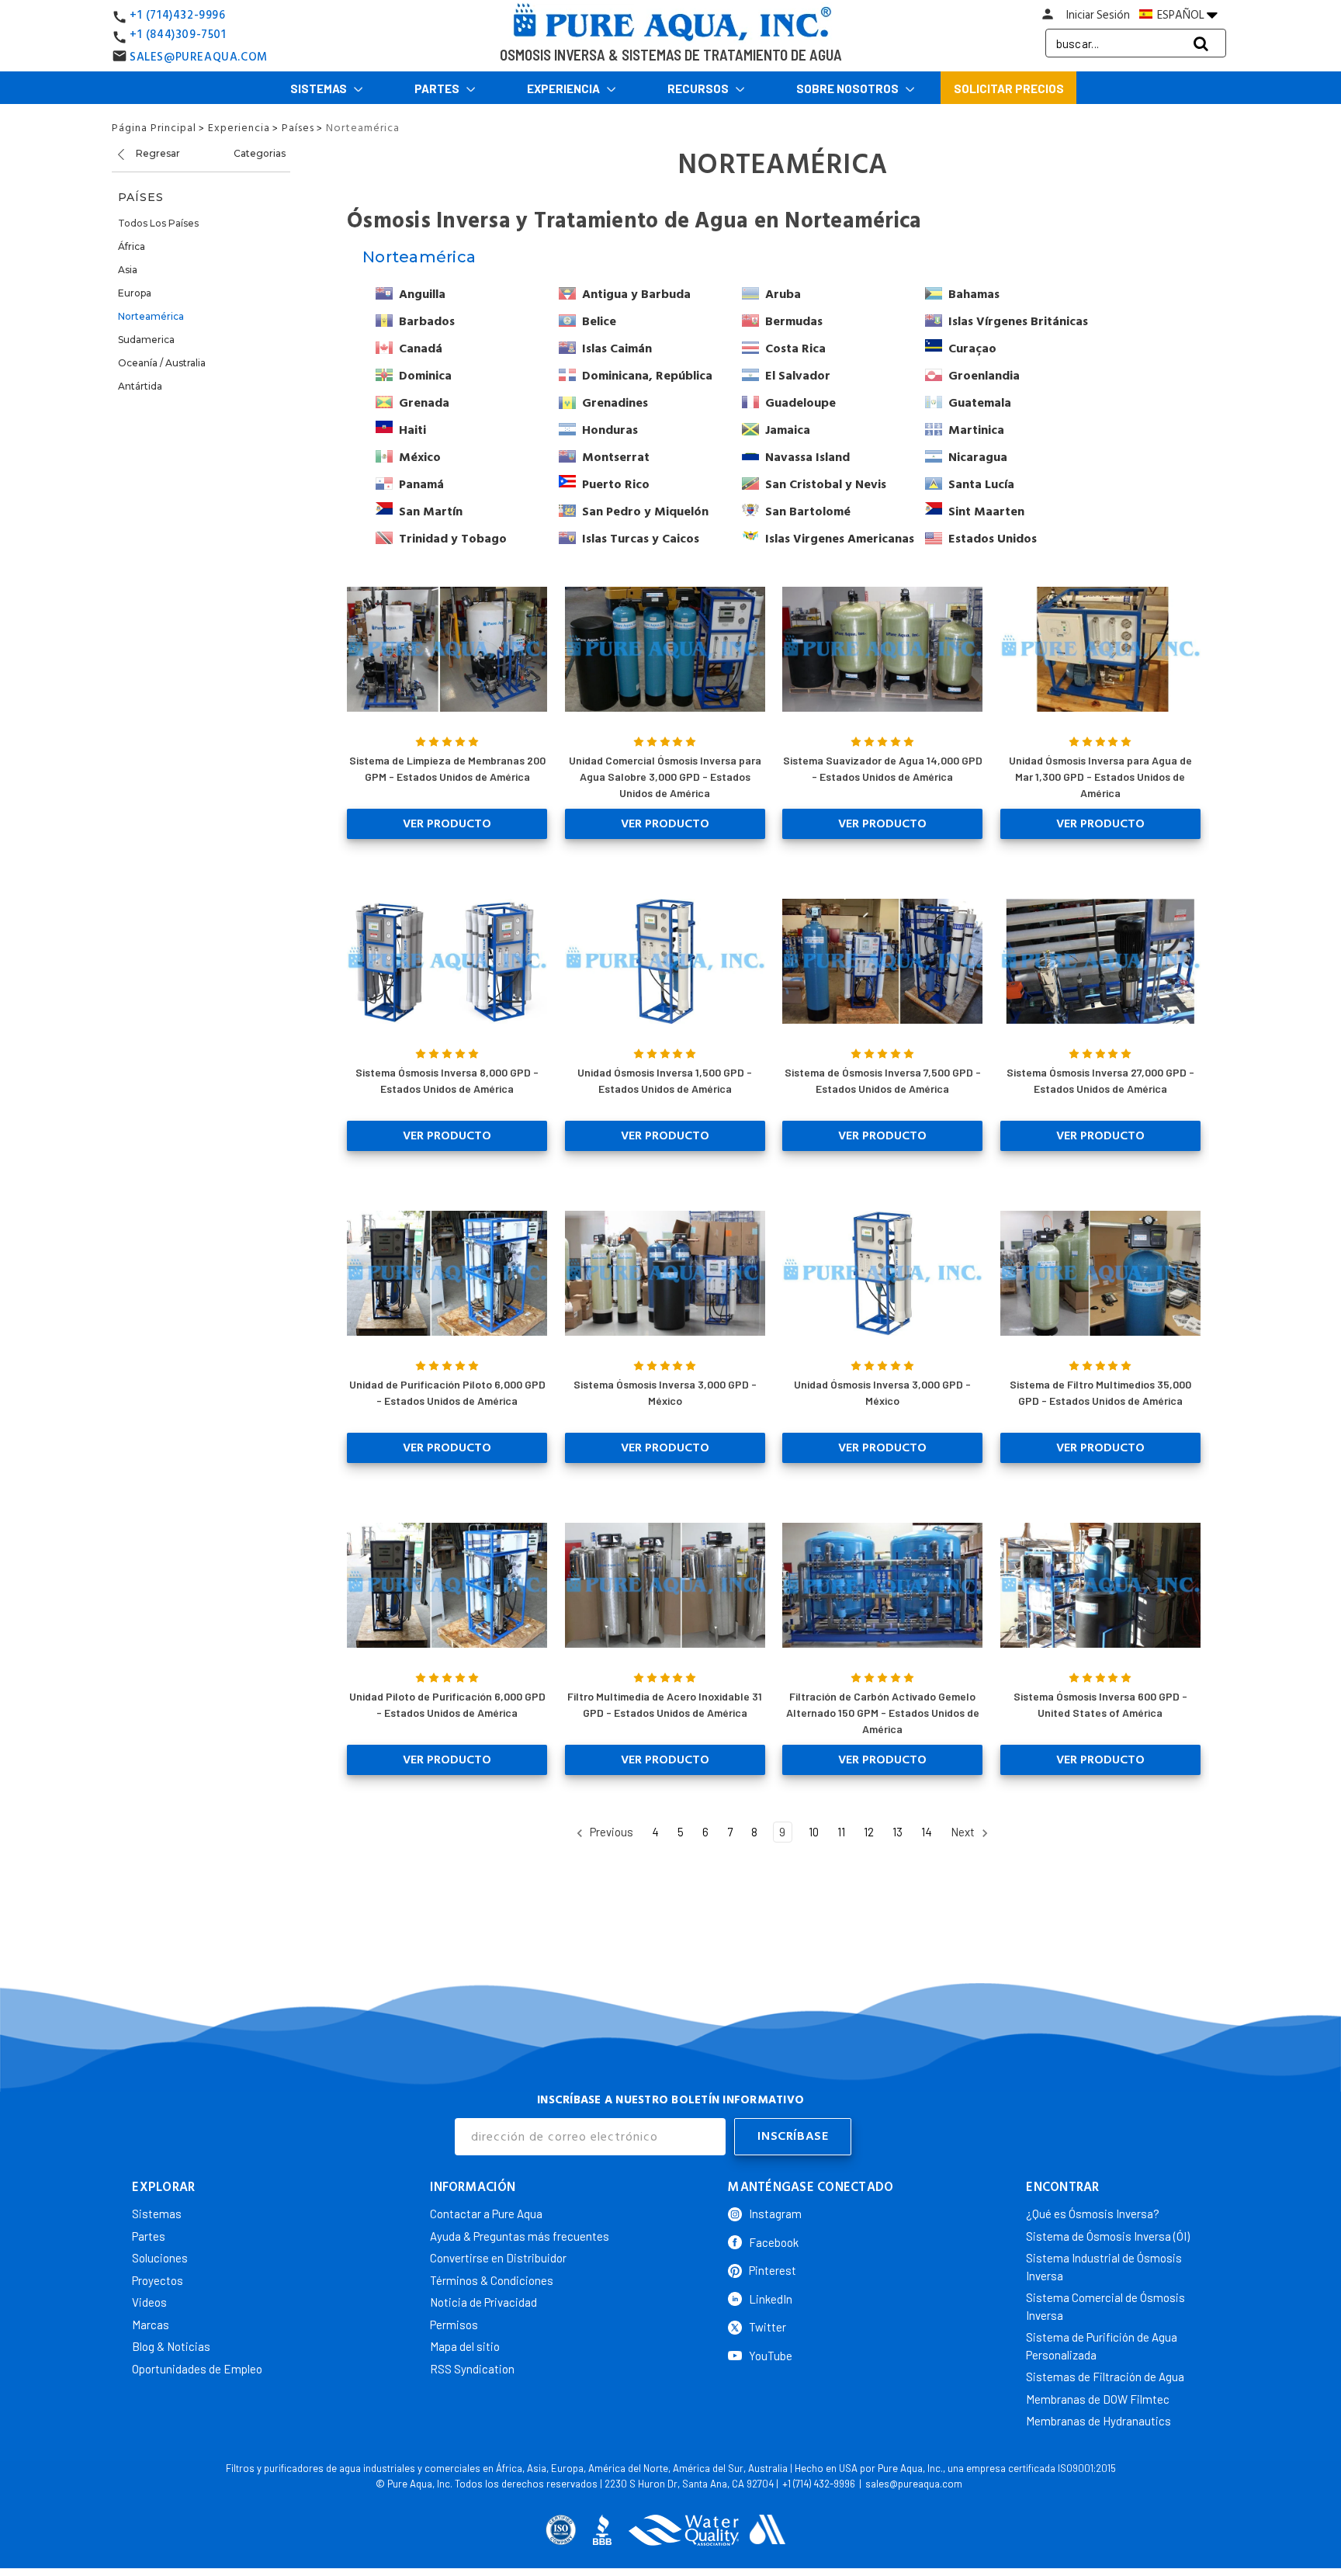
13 (897, 1832)
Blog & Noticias (171, 2346)
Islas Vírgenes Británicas (1018, 321)
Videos (149, 2302)
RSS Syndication (472, 2369)
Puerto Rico (616, 484)
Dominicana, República (647, 376)
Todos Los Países (158, 223)
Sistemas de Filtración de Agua (1105, 2377)
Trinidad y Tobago (453, 539)
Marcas (151, 2325)
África (132, 246)
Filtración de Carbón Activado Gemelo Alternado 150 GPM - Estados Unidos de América (883, 1713)
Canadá (421, 348)
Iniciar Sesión (1098, 15)
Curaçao (972, 348)
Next (964, 1832)
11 (841, 1832)
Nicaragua (978, 457)
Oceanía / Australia (162, 363)
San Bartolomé (808, 511)
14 (927, 1832)
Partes (438, 88)
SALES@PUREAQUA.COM (199, 57)
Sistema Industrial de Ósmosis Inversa (1104, 2267)
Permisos (454, 2325)
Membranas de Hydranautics (1098, 2421)
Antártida (140, 386)
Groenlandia (984, 376)
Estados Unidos (993, 539)
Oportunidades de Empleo (197, 2369)
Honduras (610, 430)
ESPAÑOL (1181, 15)
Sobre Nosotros (849, 88)
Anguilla (422, 294)
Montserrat (616, 457)
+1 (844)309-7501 (178, 35)
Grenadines (615, 403)
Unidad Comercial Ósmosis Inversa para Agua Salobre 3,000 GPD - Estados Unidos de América (665, 777)
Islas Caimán (617, 348)
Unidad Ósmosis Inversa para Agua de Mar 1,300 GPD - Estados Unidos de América (1100, 777)
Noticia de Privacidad (483, 2302)
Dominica (425, 376)
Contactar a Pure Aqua (486, 2214)
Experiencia (565, 88)
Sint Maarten (986, 511)
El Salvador (798, 376)
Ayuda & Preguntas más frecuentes (520, 2236)
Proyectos (158, 2280)
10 (814, 1832)
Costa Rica (795, 348)
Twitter (768, 2327)
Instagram (775, 2214)
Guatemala (980, 403)
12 (869, 1832)
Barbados (427, 321)
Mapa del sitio (465, 2346)
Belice (599, 321)
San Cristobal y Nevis (826, 484)
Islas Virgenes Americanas (840, 539)
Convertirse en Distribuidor (498, 2258)
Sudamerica (146, 340)
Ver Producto (447, 823)
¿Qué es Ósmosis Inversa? (1093, 2214)
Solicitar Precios (1009, 88)
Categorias (260, 153)
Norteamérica (151, 316)
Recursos (699, 88)
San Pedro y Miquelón (645, 511)
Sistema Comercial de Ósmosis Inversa (1105, 2306)
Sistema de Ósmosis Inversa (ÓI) (1108, 2236)
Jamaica (788, 430)
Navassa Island (807, 457)
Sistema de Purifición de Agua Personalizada (1102, 2346)
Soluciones (160, 2258)
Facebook (774, 2242)
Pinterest (773, 2270)
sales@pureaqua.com (914, 2484)
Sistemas (320, 88)
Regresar (157, 153)
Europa (135, 293)
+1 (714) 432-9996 (819, 2484)
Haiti (412, 430)
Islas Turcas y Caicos (641, 539)
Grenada (424, 403)
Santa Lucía (981, 484)
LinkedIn (771, 2299)
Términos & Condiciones (492, 2280)
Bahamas (974, 294)
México (420, 457)
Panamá (421, 484)
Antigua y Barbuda (636, 294)
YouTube (771, 2356)
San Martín (431, 511)
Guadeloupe (800, 403)
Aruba (783, 294)
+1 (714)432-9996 (178, 15)
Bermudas (794, 321)
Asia (128, 270)
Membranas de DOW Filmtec (1098, 2399)
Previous (610, 1832)
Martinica (976, 430)
